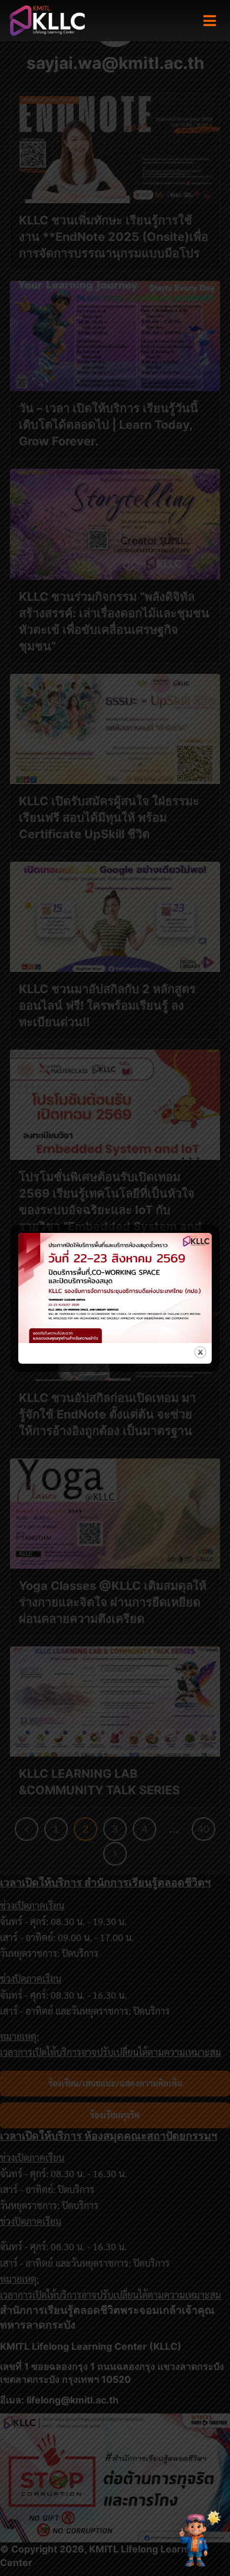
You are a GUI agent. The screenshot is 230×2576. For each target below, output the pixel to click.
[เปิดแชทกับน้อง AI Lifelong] (196, 2540)
